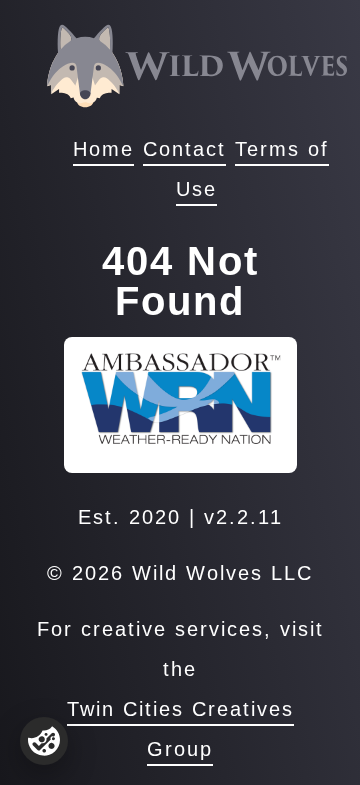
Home (103, 149)
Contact (184, 149)
